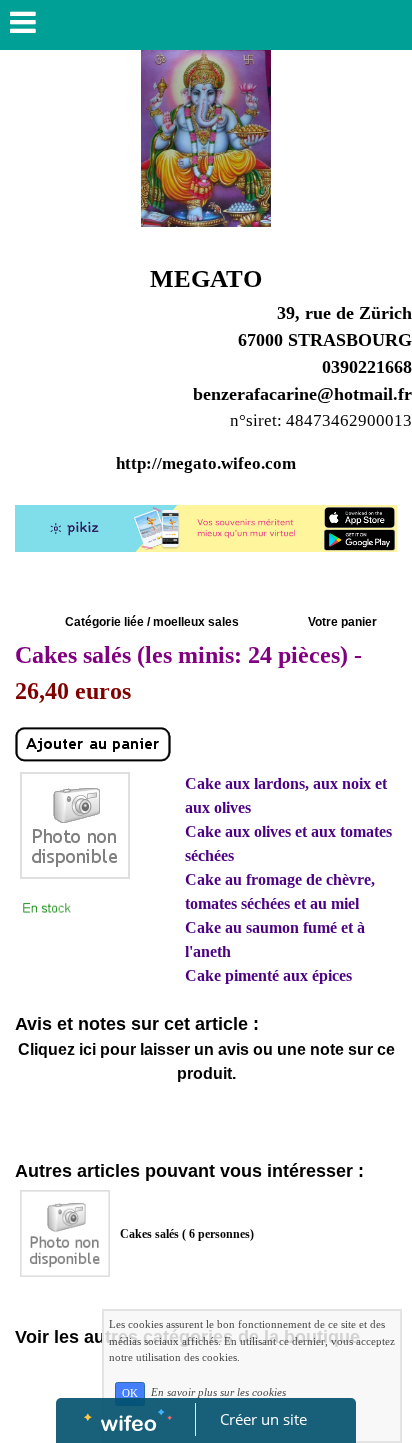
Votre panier (342, 622)
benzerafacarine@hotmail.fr (302, 394)
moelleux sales (196, 622)
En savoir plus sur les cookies (218, 1393)
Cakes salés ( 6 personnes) (187, 1234)
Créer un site (263, 1419)
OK (130, 1393)
